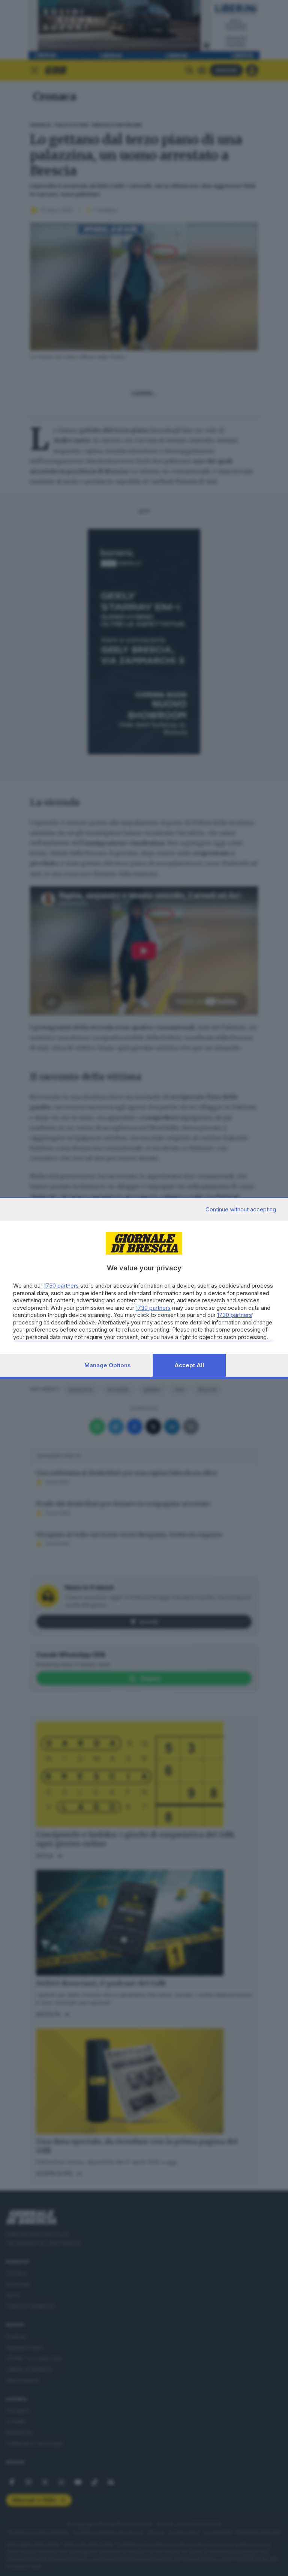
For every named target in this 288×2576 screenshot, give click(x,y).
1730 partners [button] (61, 1286)
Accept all (189, 1365)
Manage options (108, 1365)
